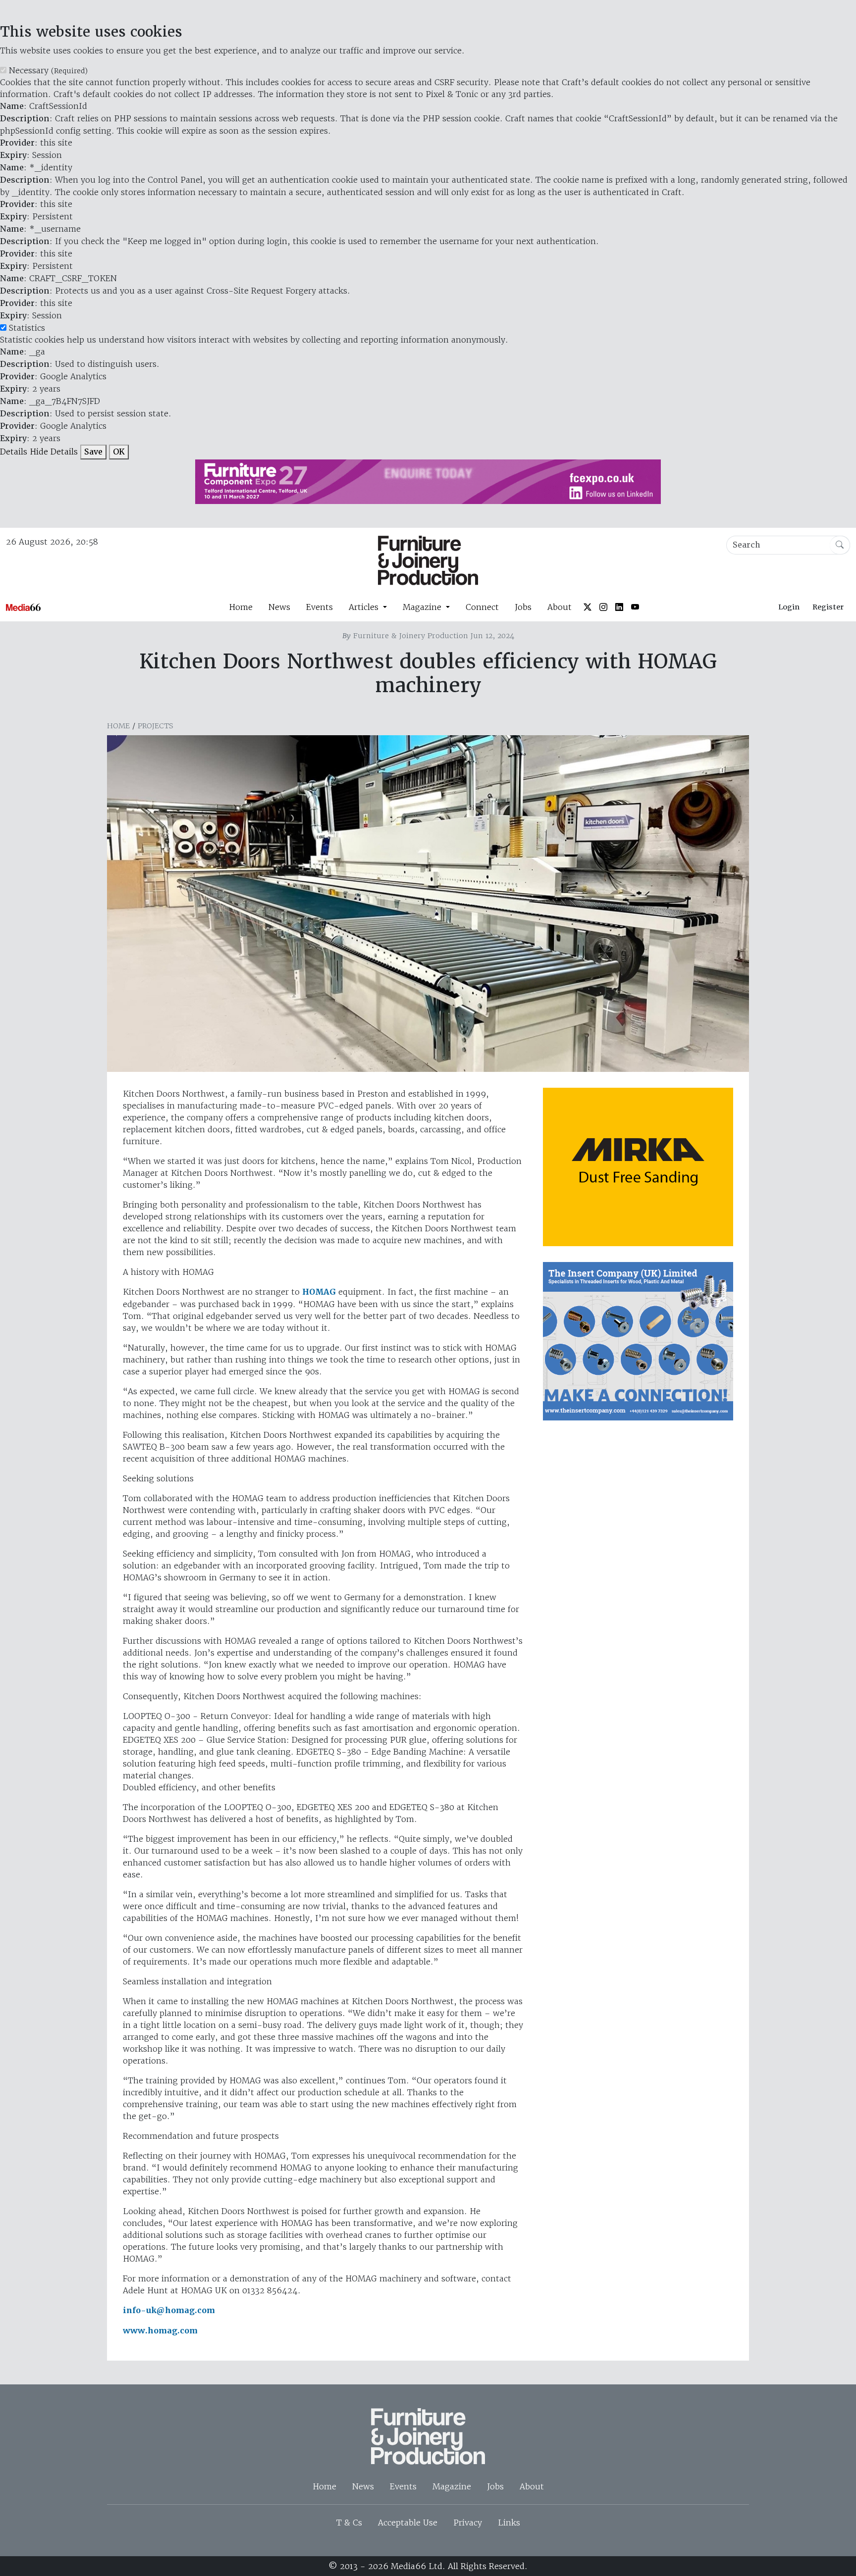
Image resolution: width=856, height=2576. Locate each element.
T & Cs (349, 2523)
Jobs (523, 607)
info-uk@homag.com (169, 2310)
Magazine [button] (423, 607)
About (560, 607)
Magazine (452, 2486)
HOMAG (319, 1292)
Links (509, 2523)
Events (320, 607)
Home (241, 607)
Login (789, 607)
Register (828, 607)
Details (14, 452)
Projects (156, 726)
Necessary (48, 70)
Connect (482, 607)
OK (119, 452)
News (279, 607)
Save (93, 452)
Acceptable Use (408, 2523)
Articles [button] (365, 607)
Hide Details (54, 452)
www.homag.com (160, 2331)
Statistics (27, 328)
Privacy (468, 2523)
